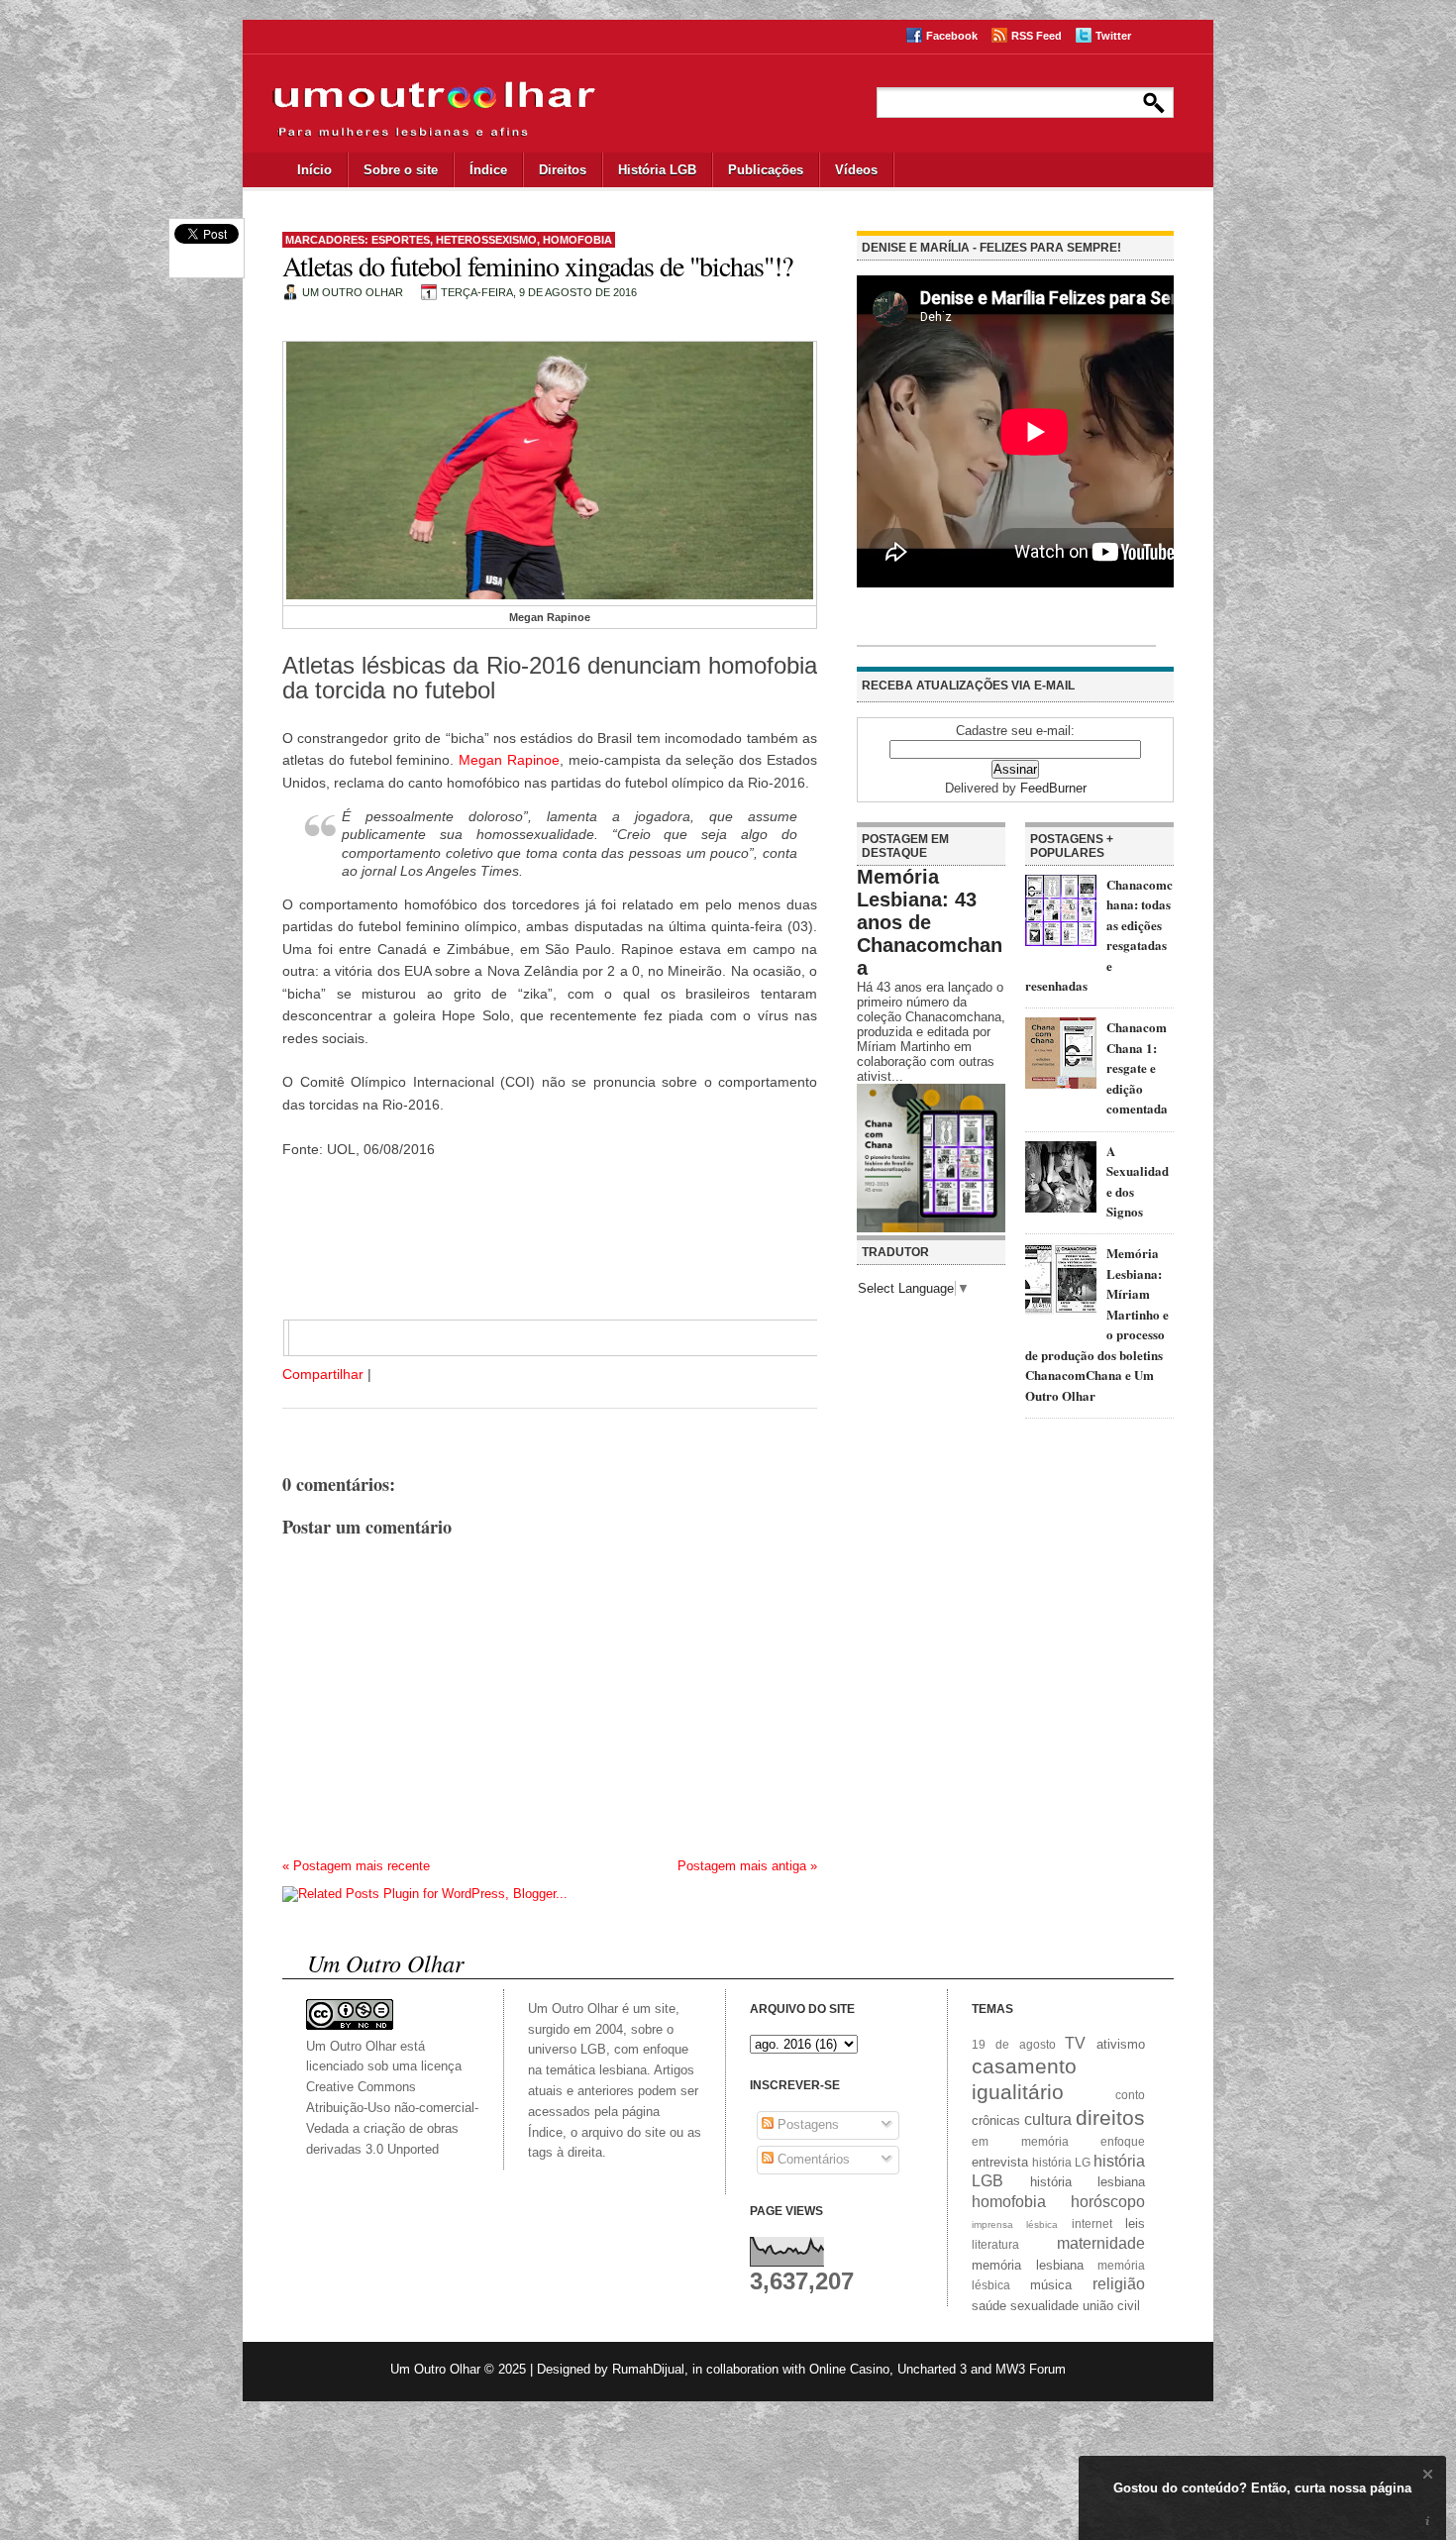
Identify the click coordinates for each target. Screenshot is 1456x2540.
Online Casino (849, 2369)
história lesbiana (1088, 2182)
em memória (1020, 2141)
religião (1119, 2284)
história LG (1061, 2162)
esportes (401, 240)
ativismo (1121, 2044)
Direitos (563, 170)
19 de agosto (1014, 2044)
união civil (1111, 2306)
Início (314, 170)
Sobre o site (401, 170)
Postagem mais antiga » (747, 1866)
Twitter (1113, 36)
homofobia (577, 240)
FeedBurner (1053, 788)
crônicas (996, 2120)
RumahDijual (648, 2369)
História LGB (657, 170)
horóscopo (1108, 2202)
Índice (488, 170)
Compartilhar (323, 1374)
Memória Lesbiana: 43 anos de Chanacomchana (930, 922)
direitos (1110, 2117)
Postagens (806, 2124)
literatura (995, 2244)
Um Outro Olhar (435, 2369)
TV (1075, 2043)
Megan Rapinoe (509, 760)
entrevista (1000, 2162)
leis (1135, 2223)
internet (1092, 2223)
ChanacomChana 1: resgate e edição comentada (1137, 1067)
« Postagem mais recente (356, 1866)
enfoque (1123, 2141)
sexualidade (1044, 2306)
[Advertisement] (530, 1249)
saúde (989, 2306)
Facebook (952, 36)
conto (1130, 2095)
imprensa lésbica (1015, 2224)
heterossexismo (486, 240)
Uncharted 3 (932, 2369)
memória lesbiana (1028, 2265)
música (1051, 2285)
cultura (1048, 2119)
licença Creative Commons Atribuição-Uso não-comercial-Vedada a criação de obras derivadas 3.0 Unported (392, 2107)
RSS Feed (1037, 36)
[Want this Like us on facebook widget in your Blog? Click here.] (1428, 2522)
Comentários (812, 2159)
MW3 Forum (1031, 2369)
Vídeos (856, 170)
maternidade (1101, 2243)
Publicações (766, 170)
